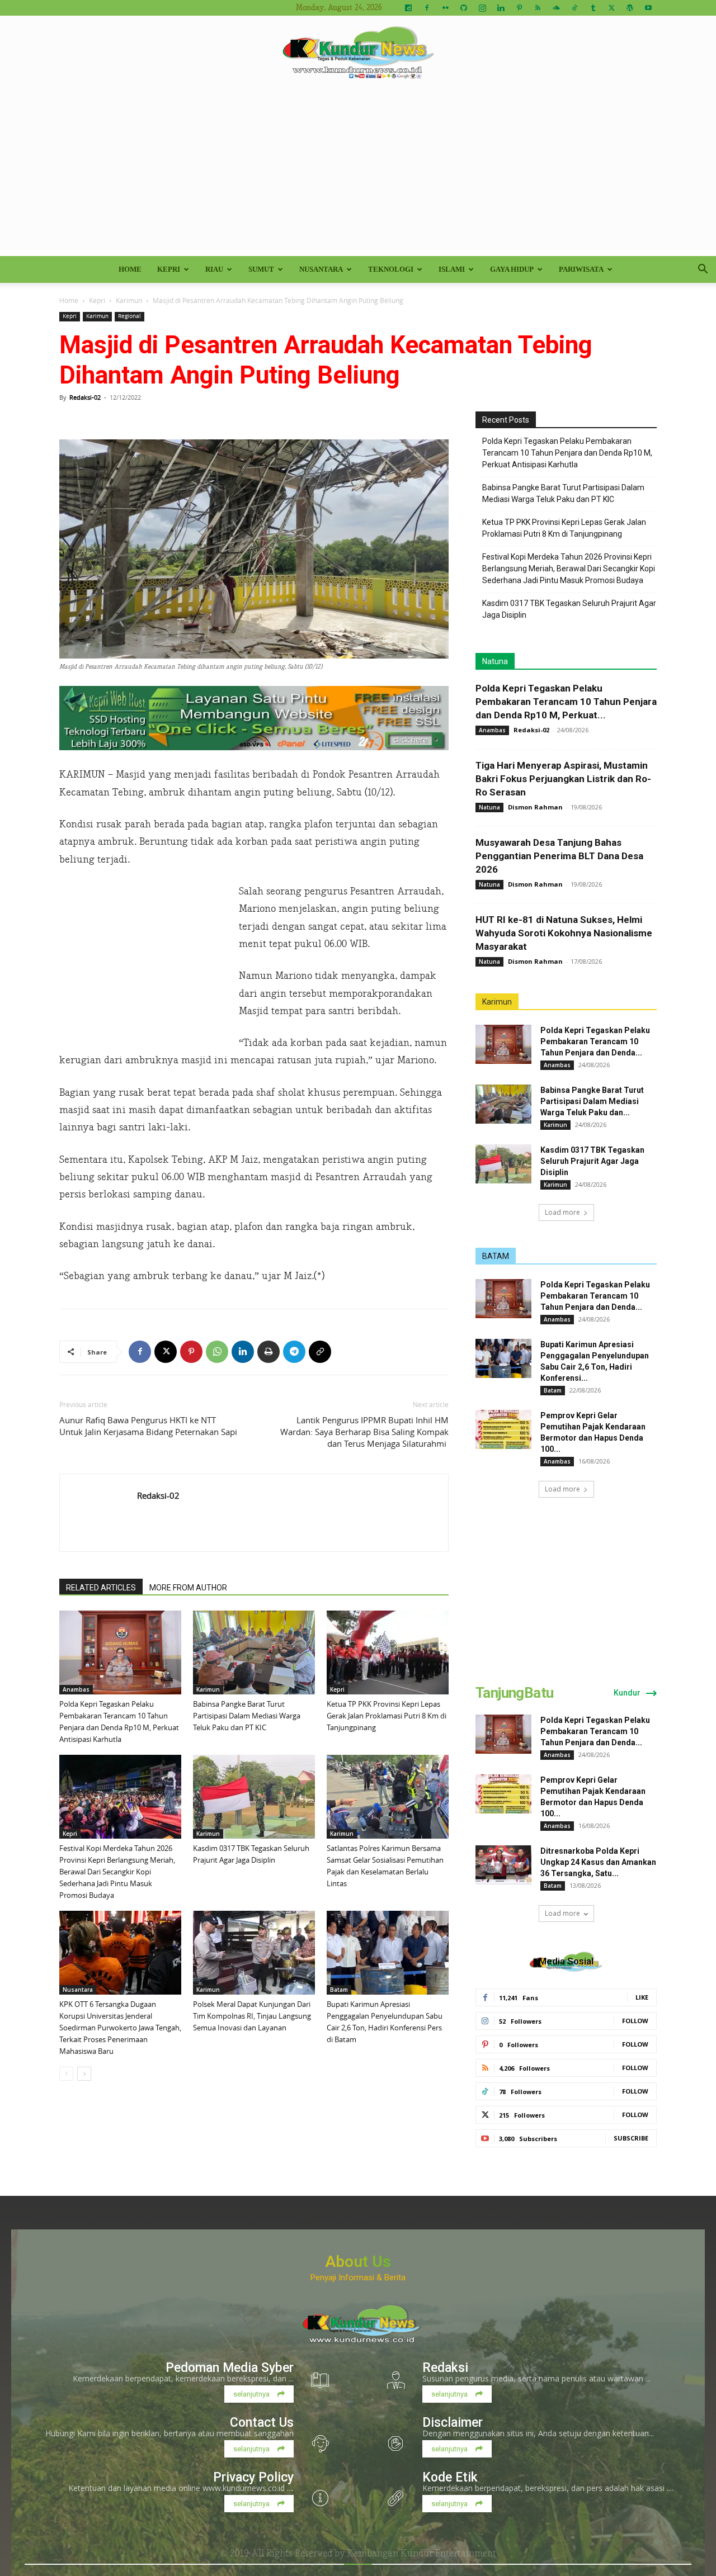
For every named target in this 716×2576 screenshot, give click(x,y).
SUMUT (261, 269)
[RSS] (538, 8)
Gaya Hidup (512, 269)
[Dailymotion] (408, 8)
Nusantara (321, 269)
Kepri (169, 269)
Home (130, 269)
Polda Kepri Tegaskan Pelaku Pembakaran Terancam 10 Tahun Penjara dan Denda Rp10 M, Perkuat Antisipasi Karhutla (567, 453)
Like (642, 1997)
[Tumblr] (593, 8)
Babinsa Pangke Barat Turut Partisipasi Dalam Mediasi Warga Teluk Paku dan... (592, 1101)
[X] (611, 8)
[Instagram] (482, 8)
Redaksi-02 (85, 397)
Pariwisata (581, 269)
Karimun (129, 300)
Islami (452, 269)
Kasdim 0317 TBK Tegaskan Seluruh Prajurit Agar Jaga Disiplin (569, 609)
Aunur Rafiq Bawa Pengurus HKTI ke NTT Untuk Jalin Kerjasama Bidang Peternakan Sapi (148, 1426)
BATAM (496, 1256)
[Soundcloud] (556, 8)
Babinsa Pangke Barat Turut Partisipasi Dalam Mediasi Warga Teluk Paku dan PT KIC (247, 1716)
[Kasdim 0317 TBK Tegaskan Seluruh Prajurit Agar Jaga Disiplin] (254, 1797)
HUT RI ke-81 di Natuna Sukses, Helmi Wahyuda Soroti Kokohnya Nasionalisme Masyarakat (564, 933)
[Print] (268, 1352)
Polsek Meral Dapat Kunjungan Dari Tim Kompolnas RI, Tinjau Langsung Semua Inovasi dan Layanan (252, 2016)
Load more (562, 1212)
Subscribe (631, 2138)
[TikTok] (574, 8)
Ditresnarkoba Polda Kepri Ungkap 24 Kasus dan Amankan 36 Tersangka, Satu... (598, 1862)
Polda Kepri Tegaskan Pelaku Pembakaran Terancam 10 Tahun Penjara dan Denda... (595, 1041)
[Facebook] (427, 8)
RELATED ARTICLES (101, 1588)
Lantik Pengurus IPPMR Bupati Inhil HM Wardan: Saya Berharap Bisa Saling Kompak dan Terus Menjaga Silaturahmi (364, 1432)
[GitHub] (464, 8)
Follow (635, 2021)
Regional (129, 316)
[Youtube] (648, 8)
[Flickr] (445, 8)
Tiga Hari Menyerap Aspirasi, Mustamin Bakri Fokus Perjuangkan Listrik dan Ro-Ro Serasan (563, 779)
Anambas (76, 1689)
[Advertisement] (358, 172)
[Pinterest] (519, 8)
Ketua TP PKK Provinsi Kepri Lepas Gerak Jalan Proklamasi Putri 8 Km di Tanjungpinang (387, 1716)
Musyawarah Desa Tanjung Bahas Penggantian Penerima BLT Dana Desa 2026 (559, 856)
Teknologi (391, 269)
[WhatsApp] (217, 1352)
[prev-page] (66, 2074)
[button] (703, 270)
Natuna (495, 661)
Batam (339, 1990)
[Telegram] (294, 1352)
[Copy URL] (320, 1352)
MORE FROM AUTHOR (188, 1588)
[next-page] (84, 2074)
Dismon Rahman (535, 807)
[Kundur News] (358, 53)
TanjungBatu (514, 1693)
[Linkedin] (501, 8)
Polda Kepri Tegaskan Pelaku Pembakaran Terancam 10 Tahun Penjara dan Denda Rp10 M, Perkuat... (566, 702)
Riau (214, 269)
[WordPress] (630, 8)
